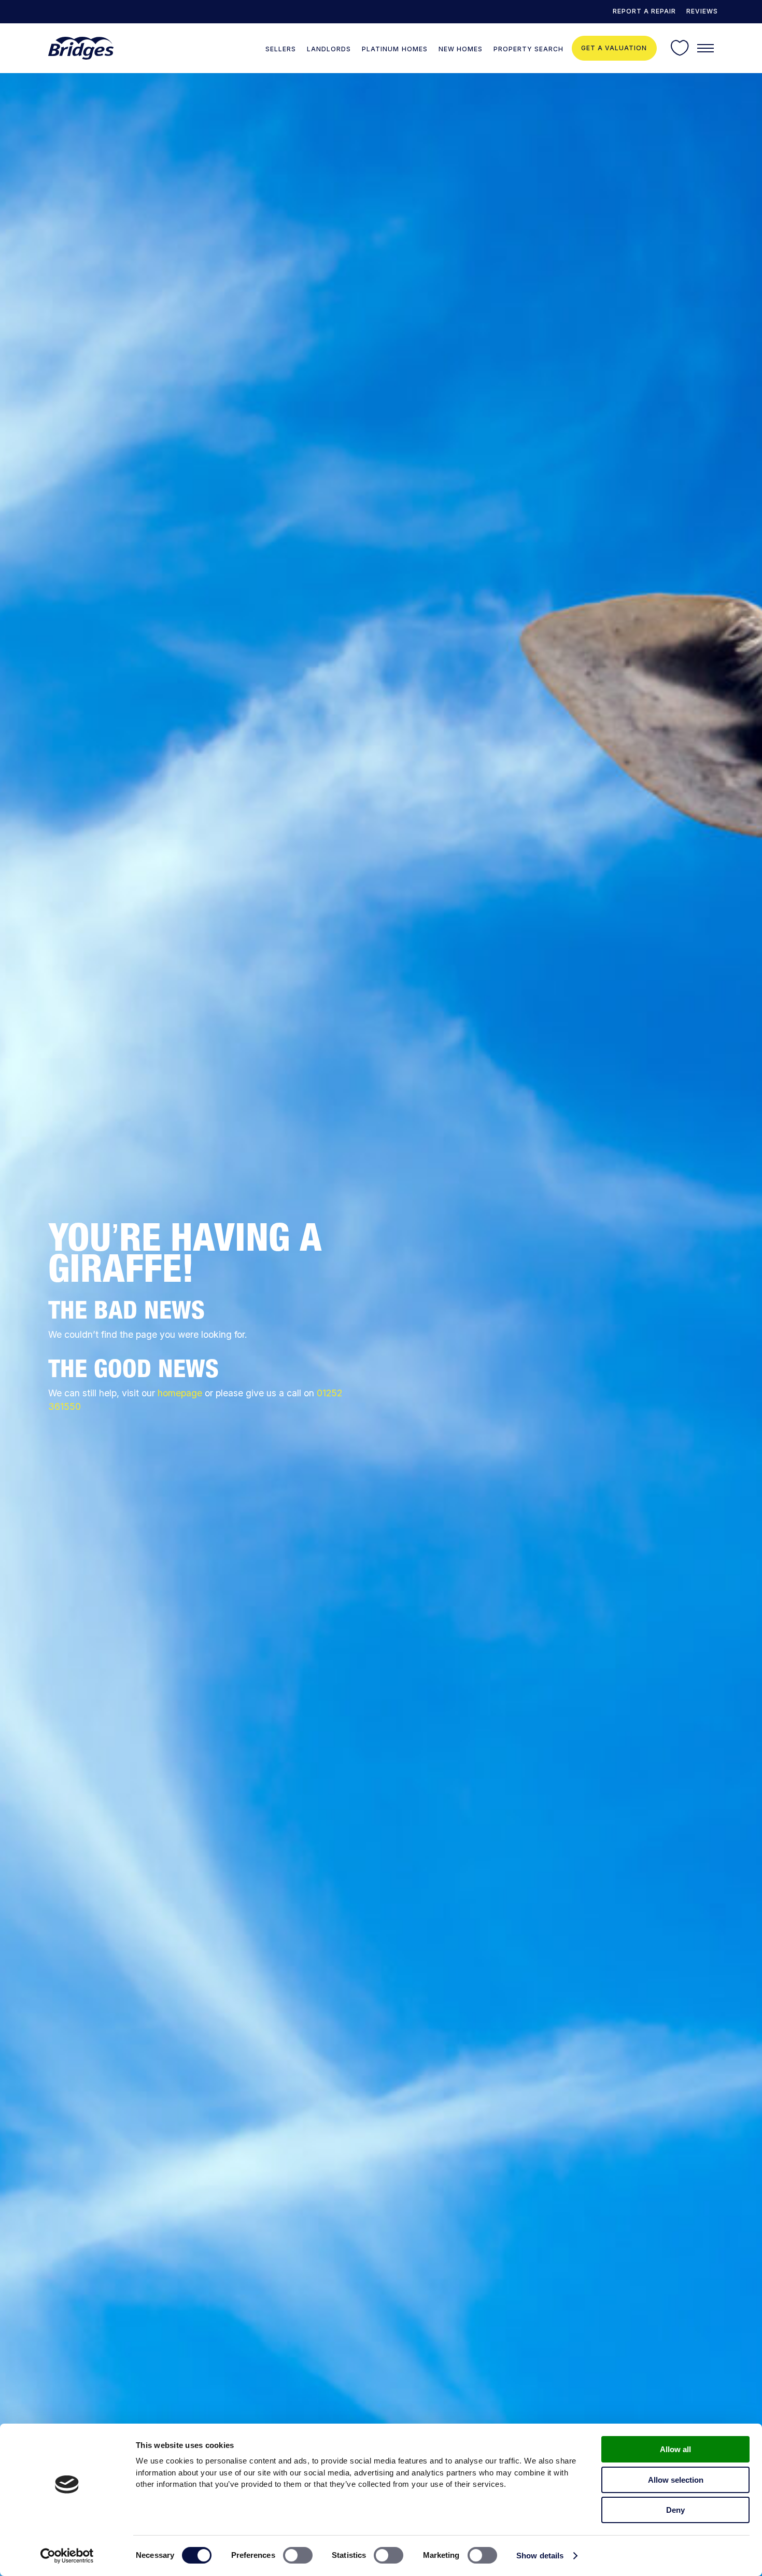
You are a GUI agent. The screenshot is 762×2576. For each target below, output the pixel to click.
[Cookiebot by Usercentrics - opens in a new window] (67, 2556)
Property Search (528, 49)
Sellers (281, 49)
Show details (540, 2556)
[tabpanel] (381, 1325)
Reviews (702, 11)
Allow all (675, 2449)
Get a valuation (614, 48)
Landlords (329, 49)
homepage (180, 1393)
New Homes (461, 49)
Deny (675, 2510)
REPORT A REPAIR (644, 11)
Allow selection (676, 2480)
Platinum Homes (394, 49)
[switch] (298, 2555)
